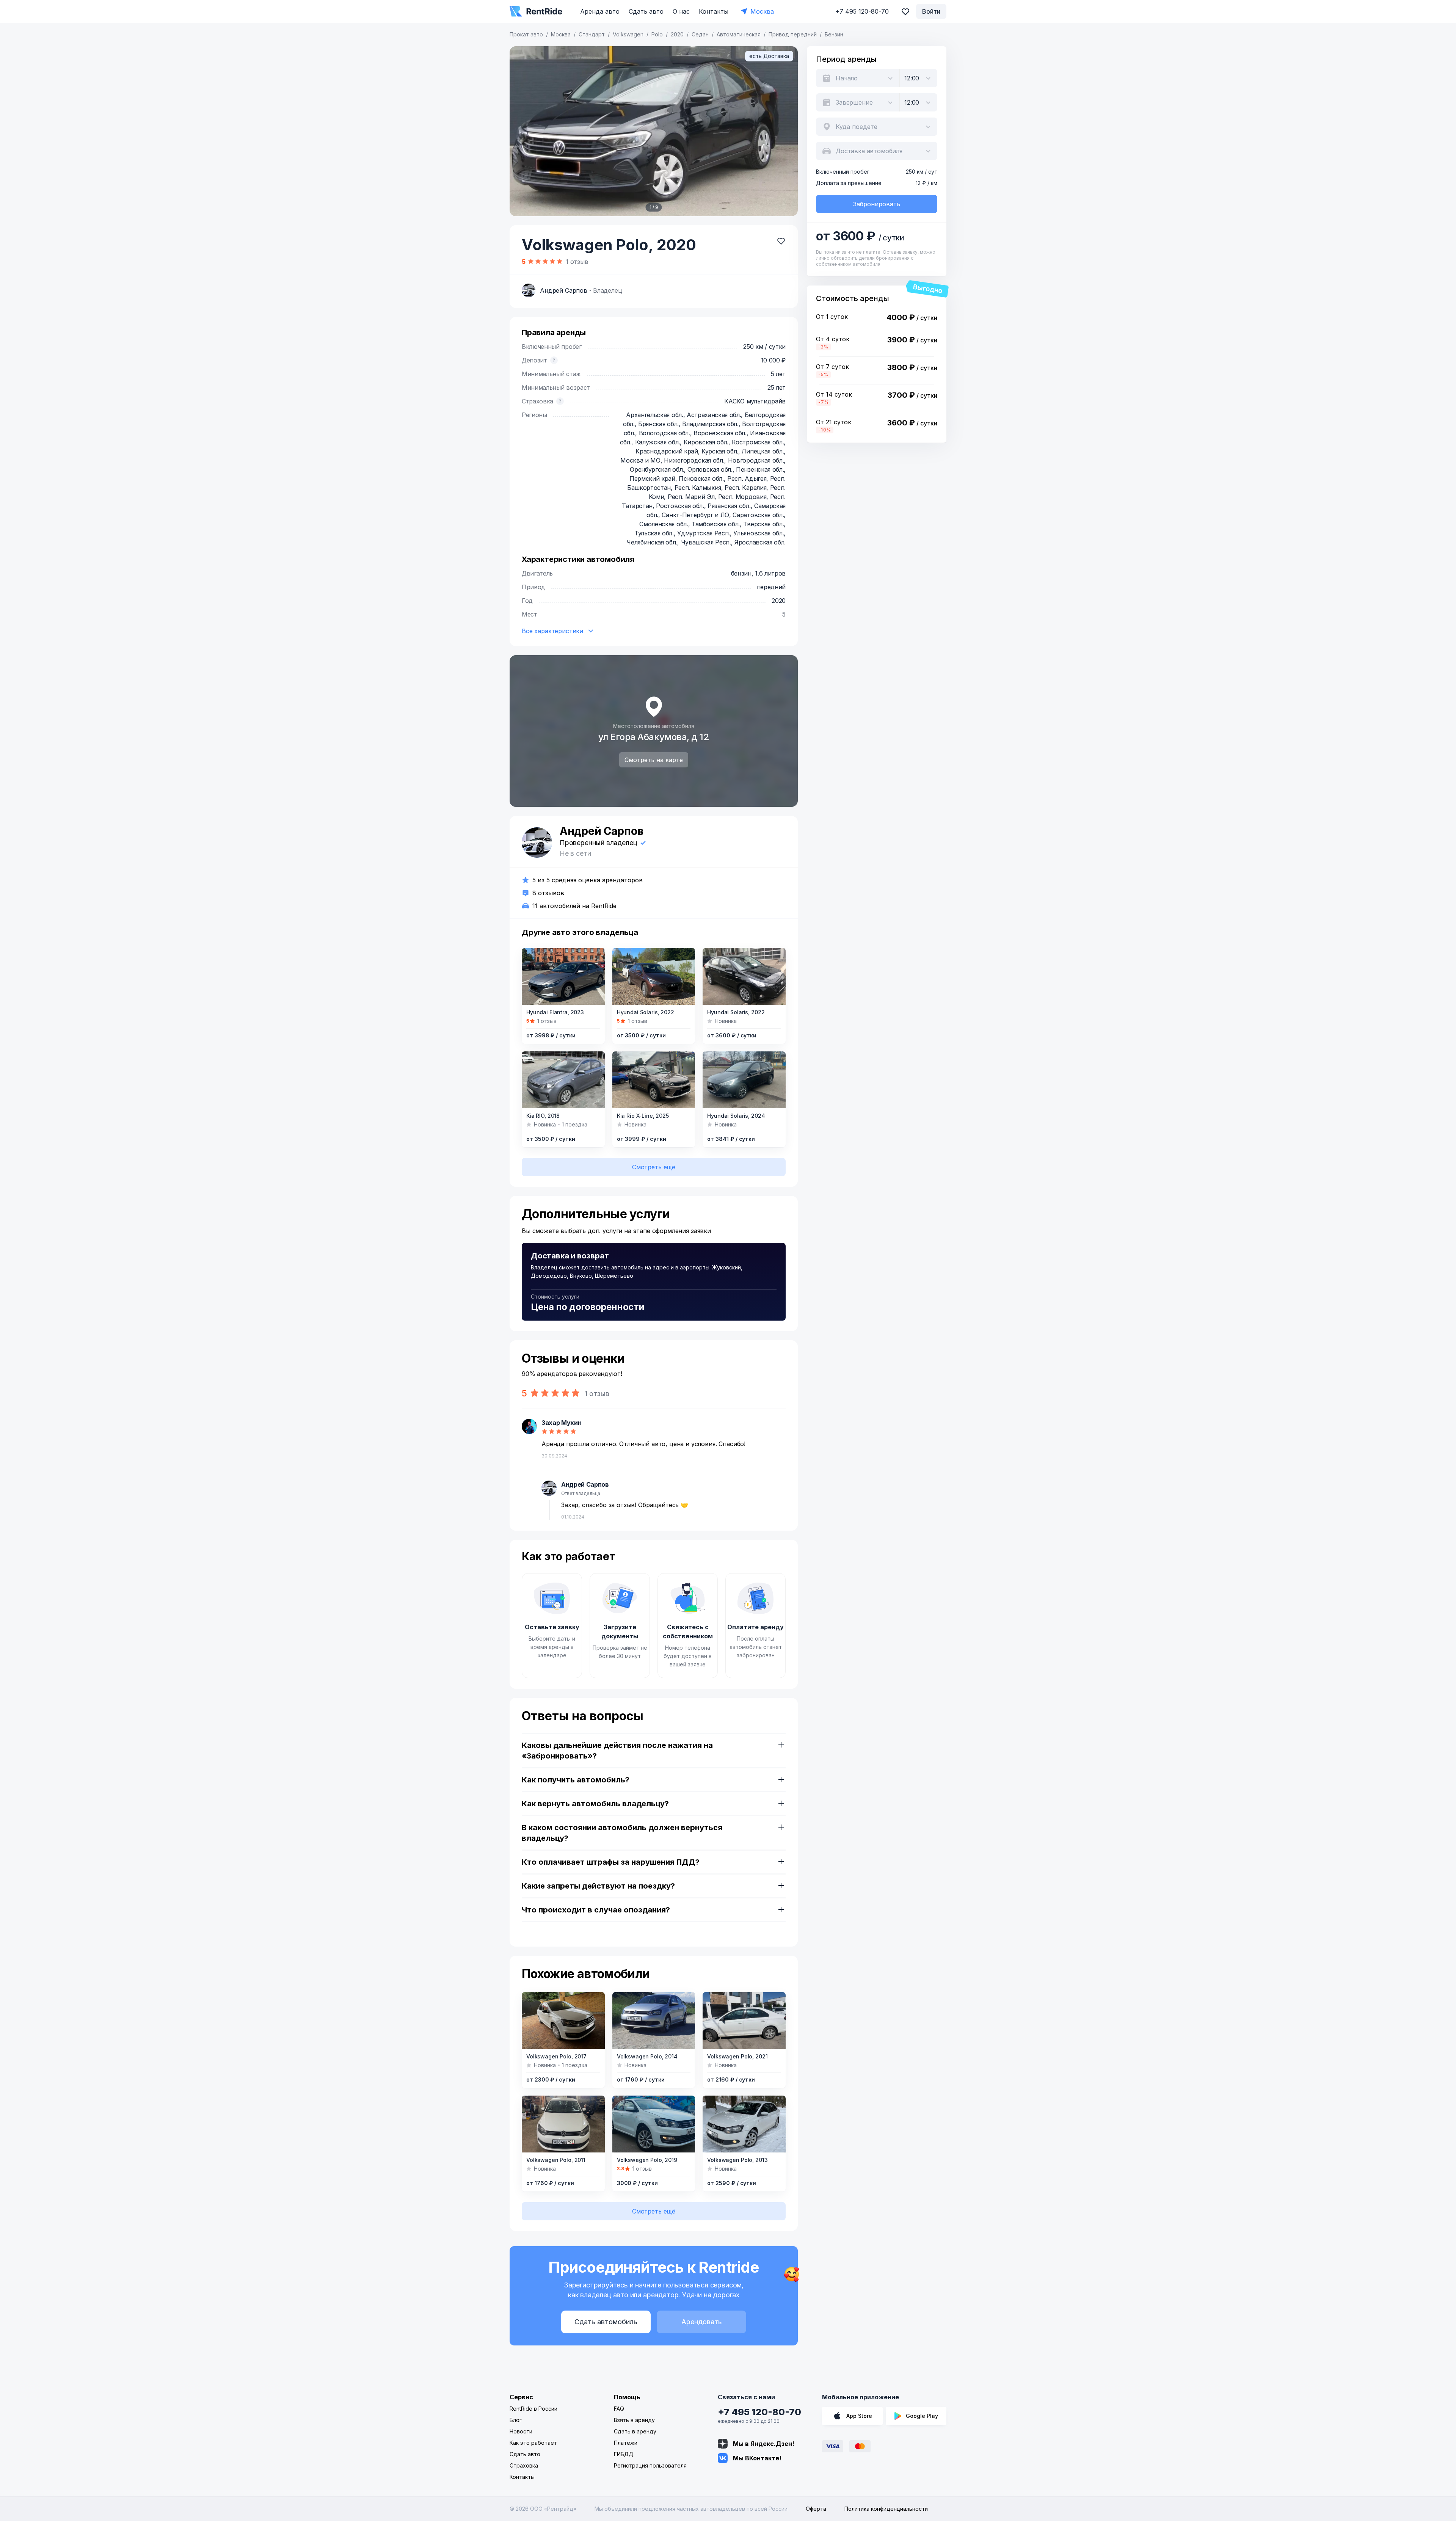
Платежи (626, 2443)
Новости (521, 2431)
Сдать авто (646, 11)
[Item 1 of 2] (744, 1080)
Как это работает (533, 2443)
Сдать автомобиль (606, 2322)
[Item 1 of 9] (654, 131)
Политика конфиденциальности (886, 2509)
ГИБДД (624, 2454)
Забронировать (877, 204)
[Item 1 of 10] (563, 976)
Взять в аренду (634, 2420)
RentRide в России (533, 2409)
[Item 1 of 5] (744, 976)
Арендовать (702, 2322)
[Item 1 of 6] (654, 976)
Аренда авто (600, 11)
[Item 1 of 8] (654, 1080)
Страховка (524, 2465)
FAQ (619, 2409)
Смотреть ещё (654, 1167)
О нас (681, 11)
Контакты (714, 11)
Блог (516, 2420)
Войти (931, 11)
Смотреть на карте (654, 760)
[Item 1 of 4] (563, 2021)
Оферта (816, 2509)
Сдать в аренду (635, 2431)
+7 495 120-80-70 (759, 2412)
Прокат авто (526, 34)
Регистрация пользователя (650, 2465)
